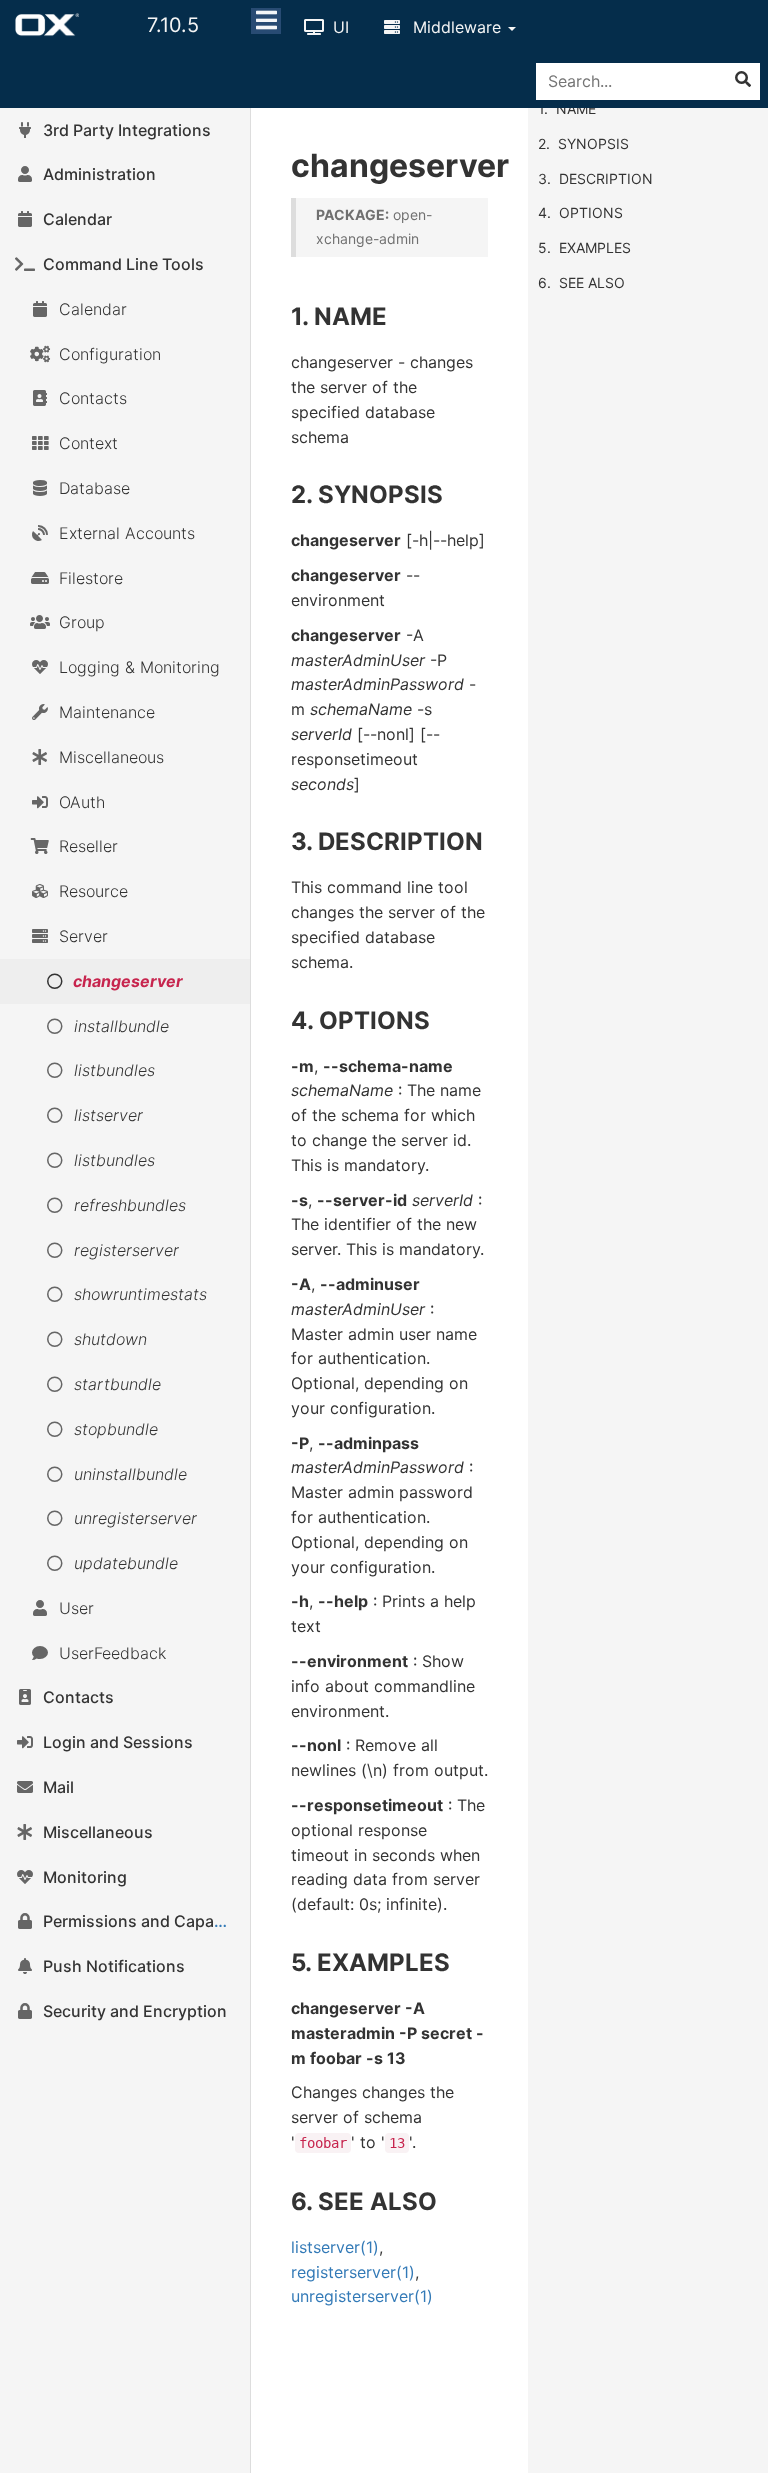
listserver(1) (335, 2247)
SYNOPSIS (593, 143)
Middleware (457, 27)
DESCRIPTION (606, 178)
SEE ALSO (592, 282)
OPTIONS (591, 212)
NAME (576, 108)
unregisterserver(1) (362, 2296)
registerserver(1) (353, 2272)
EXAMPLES (595, 247)
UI (338, 27)
